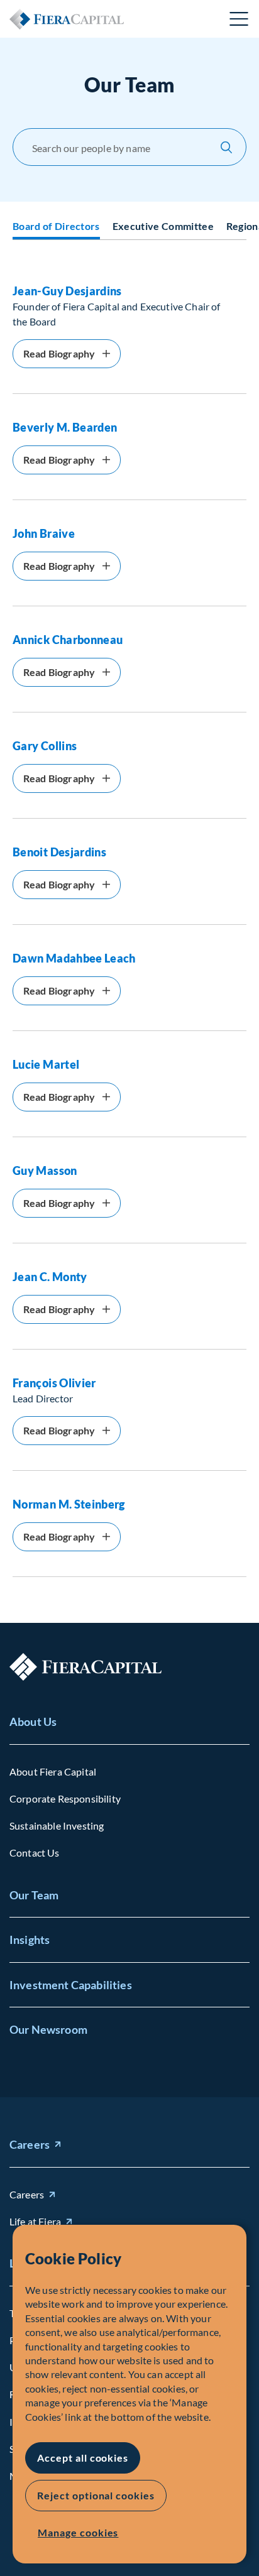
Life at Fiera (35, 2221)
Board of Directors (56, 226)
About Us (33, 1722)
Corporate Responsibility (65, 1798)
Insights (30, 1940)
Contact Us (35, 1853)
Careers (30, 2144)
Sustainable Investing (57, 1826)
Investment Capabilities (71, 1985)
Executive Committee (163, 226)
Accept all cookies (83, 2458)
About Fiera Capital (53, 1771)
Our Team (34, 1895)
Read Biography (59, 353)
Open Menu (240, 19)
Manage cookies (78, 2532)
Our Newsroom (48, 2029)
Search (226, 147)
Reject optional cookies (96, 2495)
